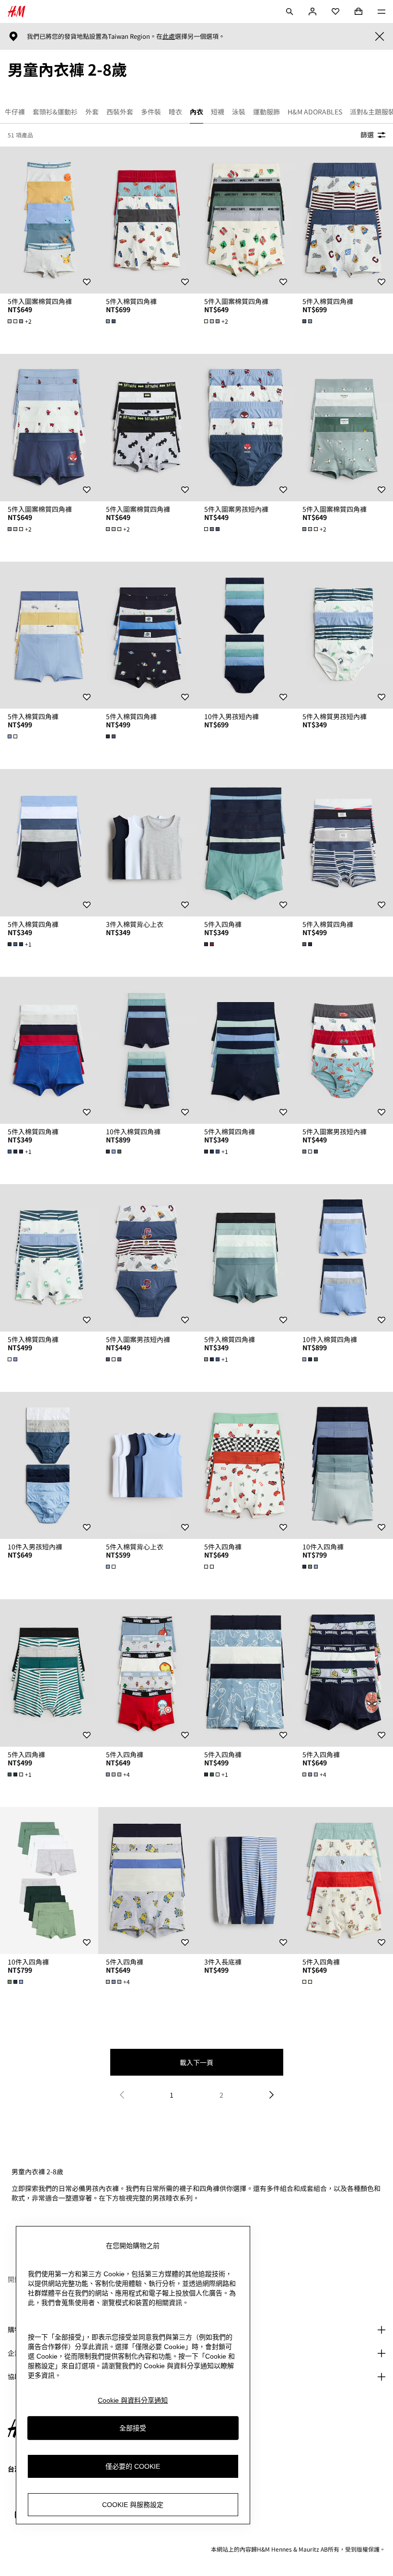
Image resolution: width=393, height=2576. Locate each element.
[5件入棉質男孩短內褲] (344, 635)
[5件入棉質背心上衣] (147, 1466)
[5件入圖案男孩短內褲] (246, 428)
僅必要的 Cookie (133, 2466)
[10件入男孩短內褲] (246, 635)
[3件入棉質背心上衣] (147, 843)
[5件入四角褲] (246, 843)
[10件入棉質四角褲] (147, 1051)
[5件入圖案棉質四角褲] (49, 220)
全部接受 (133, 2428)
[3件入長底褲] (246, 1881)
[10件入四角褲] (344, 1466)
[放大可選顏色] (112, 321)
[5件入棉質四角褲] (147, 220)
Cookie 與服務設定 (133, 2505)
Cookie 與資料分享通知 (133, 2400)
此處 (169, 36)
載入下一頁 (196, 2062)
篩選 (367, 135)
